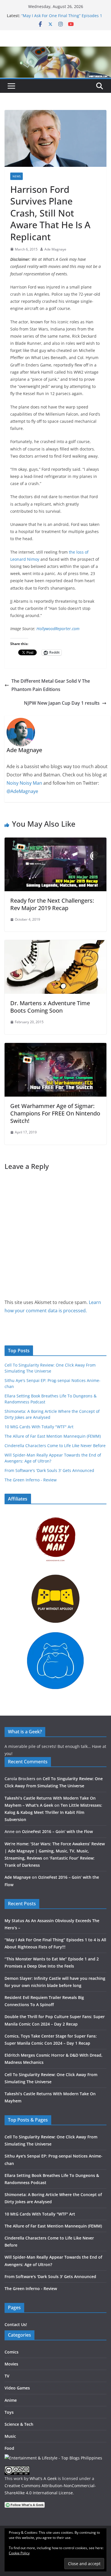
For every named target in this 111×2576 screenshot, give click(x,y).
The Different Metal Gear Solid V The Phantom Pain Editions (51, 685)
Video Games (17, 2388)
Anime (11, 2400)
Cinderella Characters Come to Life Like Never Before (55, 1446)
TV (7, 2376)
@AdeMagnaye (22, 791)
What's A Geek (43, 2478)
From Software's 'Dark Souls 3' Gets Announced (49, 1470)
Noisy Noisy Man (24, 783)
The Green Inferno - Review (31, 1480)
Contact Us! (16, 2324)
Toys (9, 2412)
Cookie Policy (19, 2553)
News (17, 176)
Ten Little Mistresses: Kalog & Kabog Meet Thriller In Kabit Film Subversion (53, 1812)
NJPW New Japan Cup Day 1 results (62, 703)
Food (9, 2448)
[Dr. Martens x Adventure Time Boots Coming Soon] (55, 944)
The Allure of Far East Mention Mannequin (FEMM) (53, 1436)
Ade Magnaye (55, 249)
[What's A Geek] (55, 51)
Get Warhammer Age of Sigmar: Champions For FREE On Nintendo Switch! (55, 1113)
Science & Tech (19, 2424)
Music (10, 2436)
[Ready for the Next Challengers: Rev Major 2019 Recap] (55, 842)
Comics (12, 2352)
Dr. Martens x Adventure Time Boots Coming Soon (50, 1007)
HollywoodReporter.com (58, 629)
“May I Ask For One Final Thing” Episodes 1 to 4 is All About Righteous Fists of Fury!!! (62, 18)
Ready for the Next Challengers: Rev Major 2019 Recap (52, 904)
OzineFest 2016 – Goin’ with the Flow (57, 1831)
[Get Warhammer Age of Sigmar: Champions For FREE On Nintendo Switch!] (55, 1047)
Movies (11, 2364)
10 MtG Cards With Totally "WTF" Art (39, 1427)
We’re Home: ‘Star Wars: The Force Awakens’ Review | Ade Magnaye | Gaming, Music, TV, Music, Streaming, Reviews (55, 1851)
